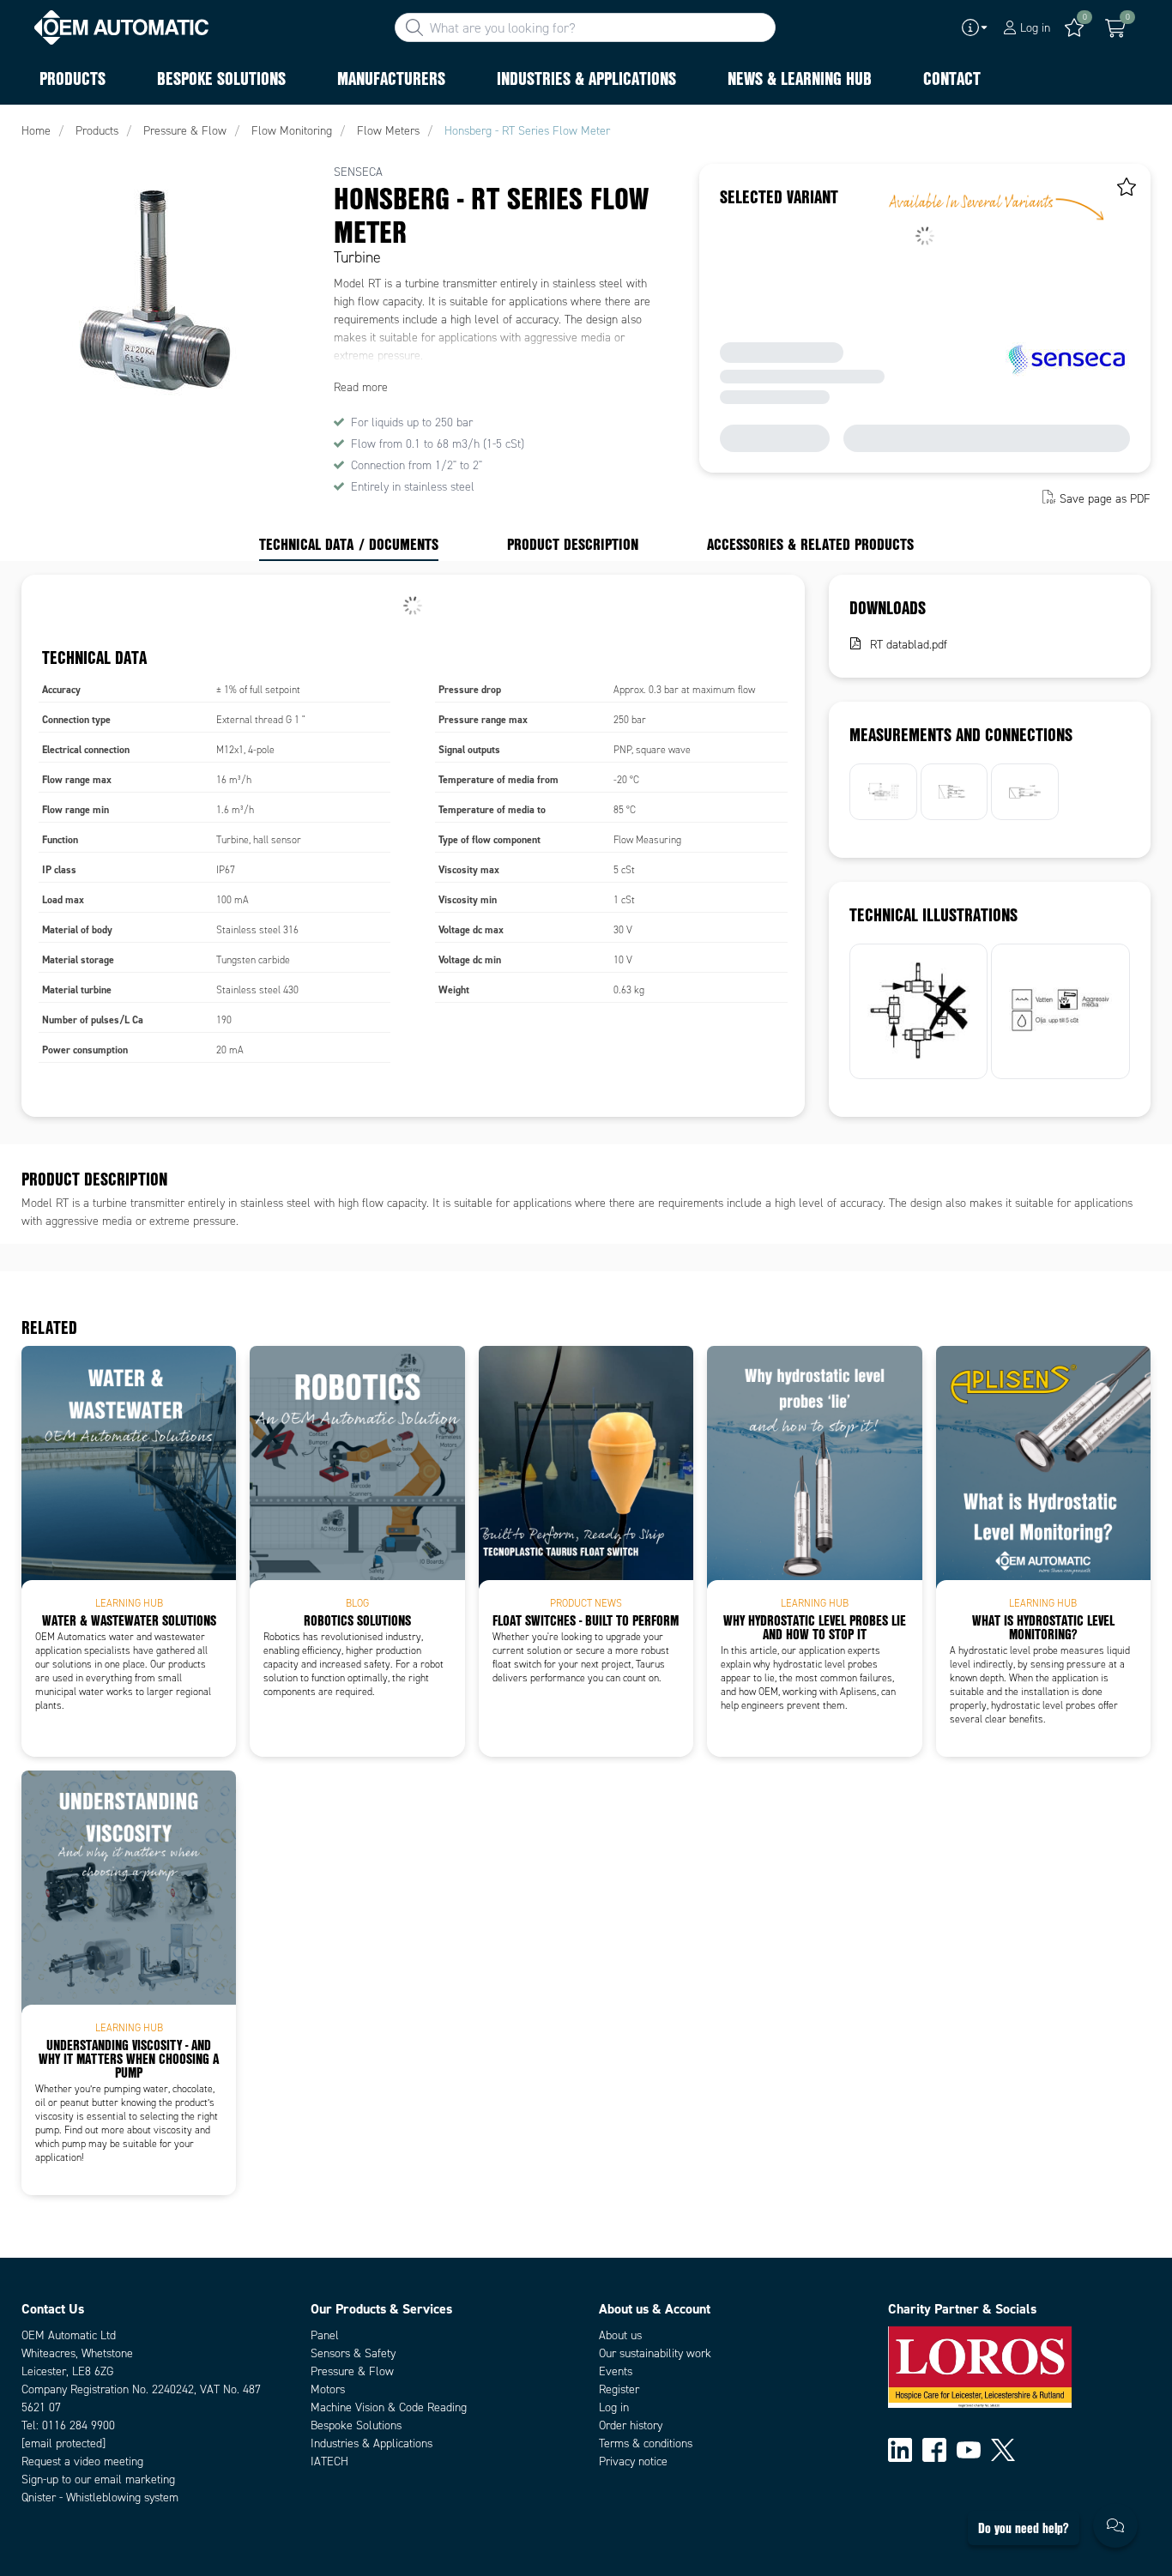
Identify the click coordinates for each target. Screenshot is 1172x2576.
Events (616, 2371)
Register (619, 2389)
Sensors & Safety (353, 2353)
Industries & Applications (372, 2443)
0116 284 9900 (79, 2425)
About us (620, 2335)
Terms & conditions (646, 2443)
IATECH (329, 2461)
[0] (1115, 28)
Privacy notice (633, 2461)
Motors (328, 2389)
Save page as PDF (1105, 499)
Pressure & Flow (352, 2371)
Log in (614, 2407)
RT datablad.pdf (909, 645)
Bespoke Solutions (356, 2425)
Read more (361, 387)
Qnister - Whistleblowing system (100, 2498)
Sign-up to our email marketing (98, 2479)
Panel (325, 2335)
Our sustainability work (655, 2353)
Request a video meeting (82, 2461)
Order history (631, 2425)
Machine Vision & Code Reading (389, 2407)
